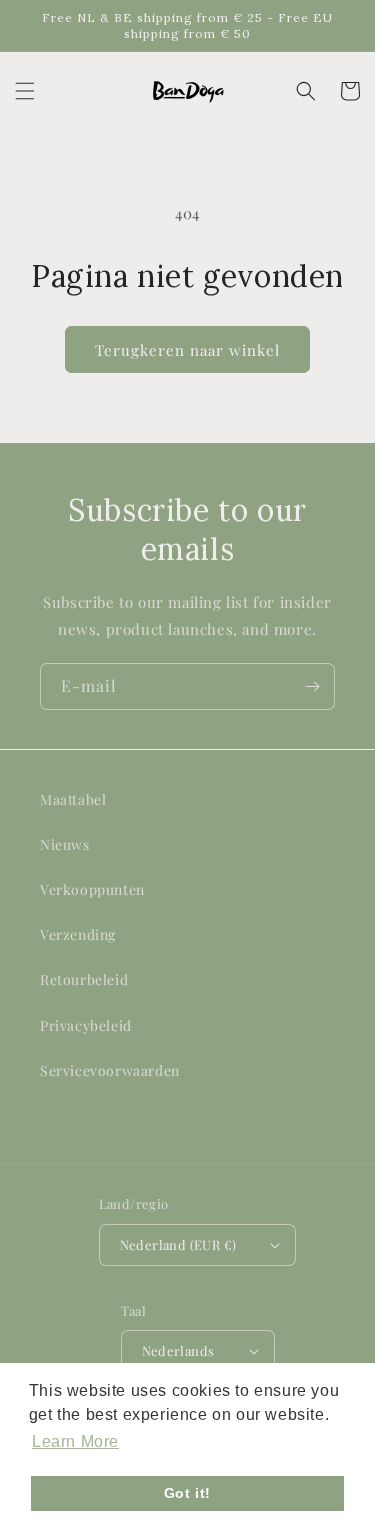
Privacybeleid (86, 1025)
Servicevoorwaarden (110, 1070)
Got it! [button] (187, 1493)
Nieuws (65, 844)
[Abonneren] (312, 686)
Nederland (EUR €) (178, 1244)
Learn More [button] (75, 1441)
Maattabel (73, 799)
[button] (25, 91)
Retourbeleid (84, 979)
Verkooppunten (92, 889)
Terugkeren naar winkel (187, 350)
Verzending (78, 934)
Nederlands (178, 1350)
